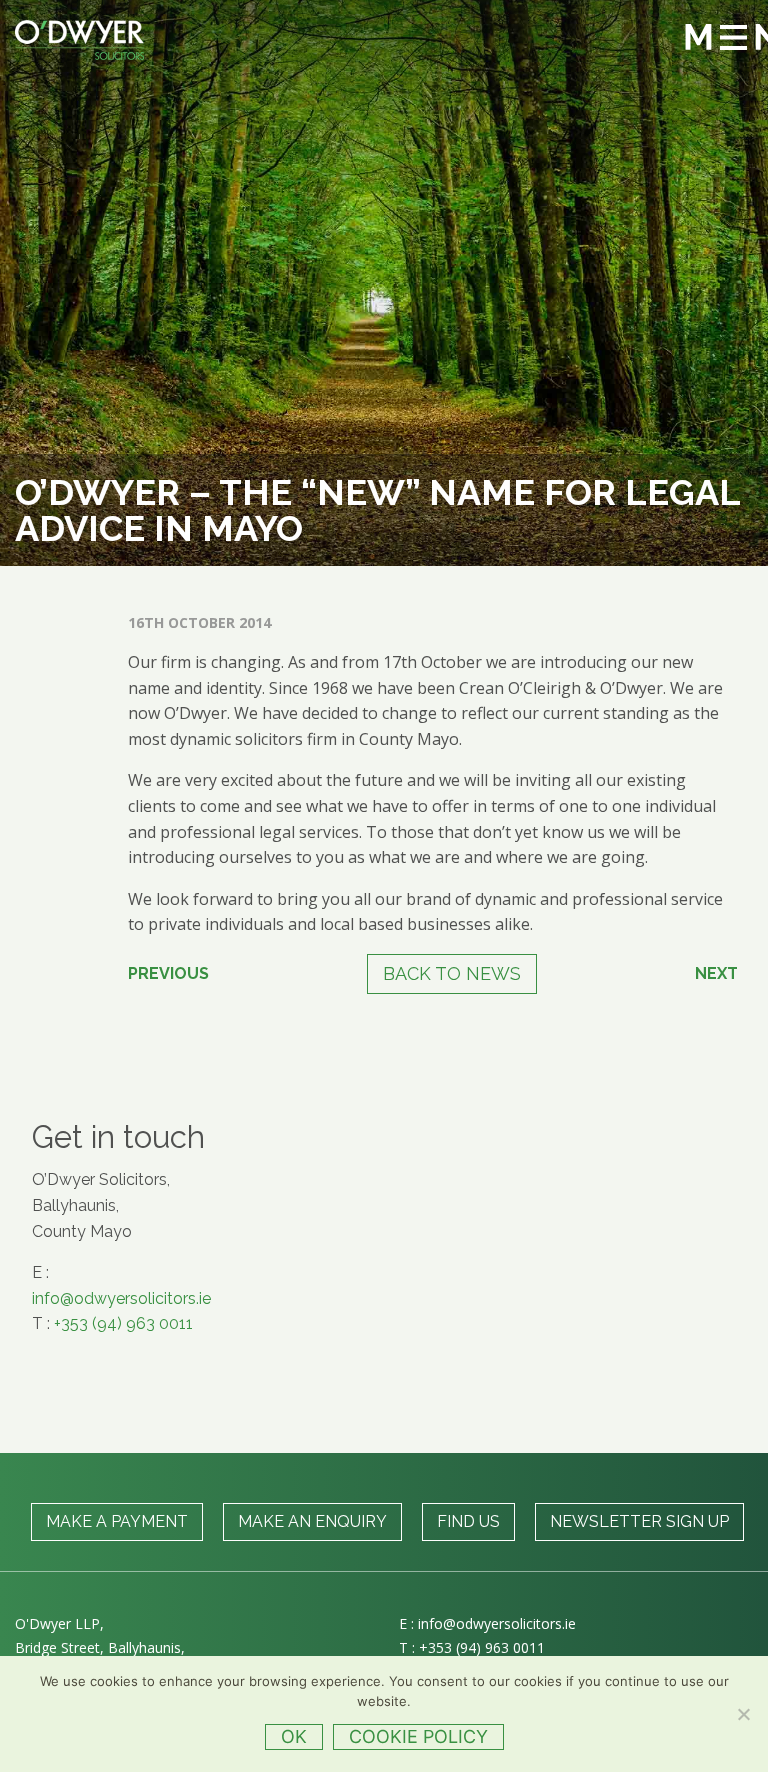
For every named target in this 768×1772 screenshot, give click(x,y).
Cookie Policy (418, 1736)
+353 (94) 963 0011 (123, 1323)
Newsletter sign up (639, 1521)
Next (716, 973)
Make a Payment (117, 1521)
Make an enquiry (312, 1521)
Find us (468, 1521)
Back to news (452, 973)
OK (294, 1736)
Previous (168, 973)
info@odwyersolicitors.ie (121, 1298)
